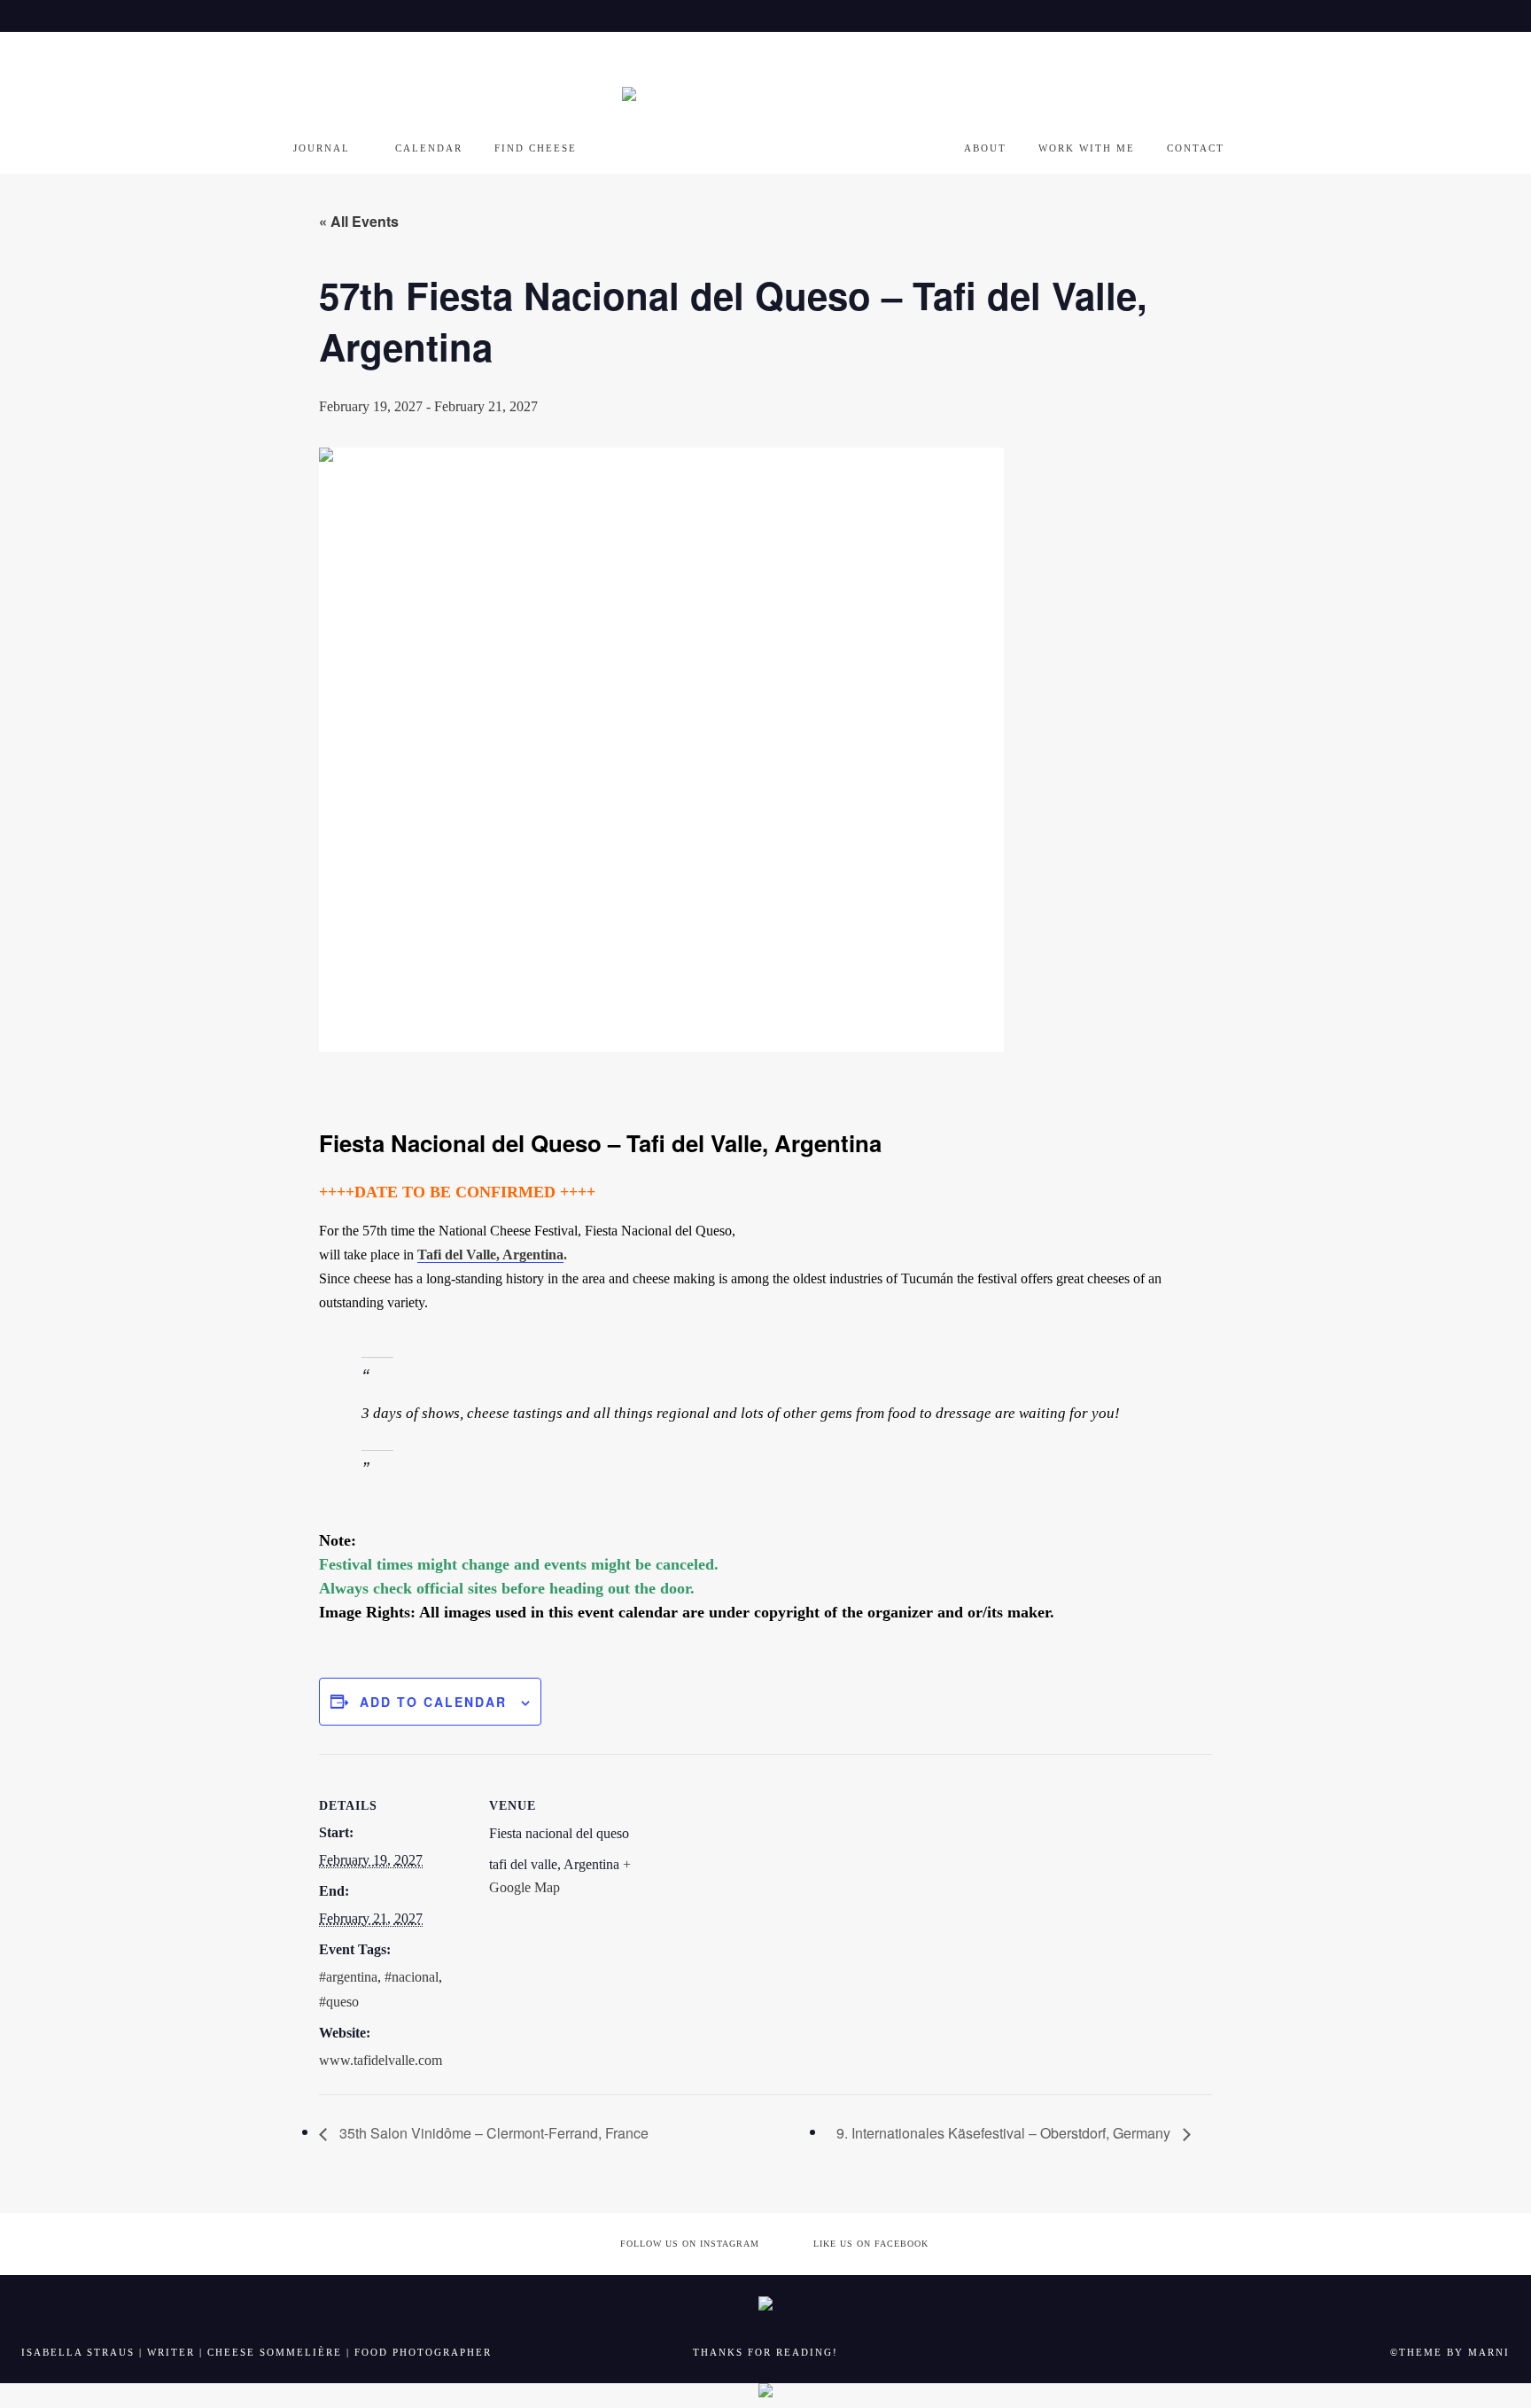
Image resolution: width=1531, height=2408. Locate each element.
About (985, 148)
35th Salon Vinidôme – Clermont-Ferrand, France (492, 2133)
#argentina (348, 1977)
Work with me (1087, 148)
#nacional (412, 1977)
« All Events (359, 221)
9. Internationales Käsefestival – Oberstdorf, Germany (1005, 2133)
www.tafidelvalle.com (381, 2060)
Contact (1196, 148)
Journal (322, 148)
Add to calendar (433, 1702)
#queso (339, 2002)
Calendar (429, 148)
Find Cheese (536, 148)
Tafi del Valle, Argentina (490, 1255)
